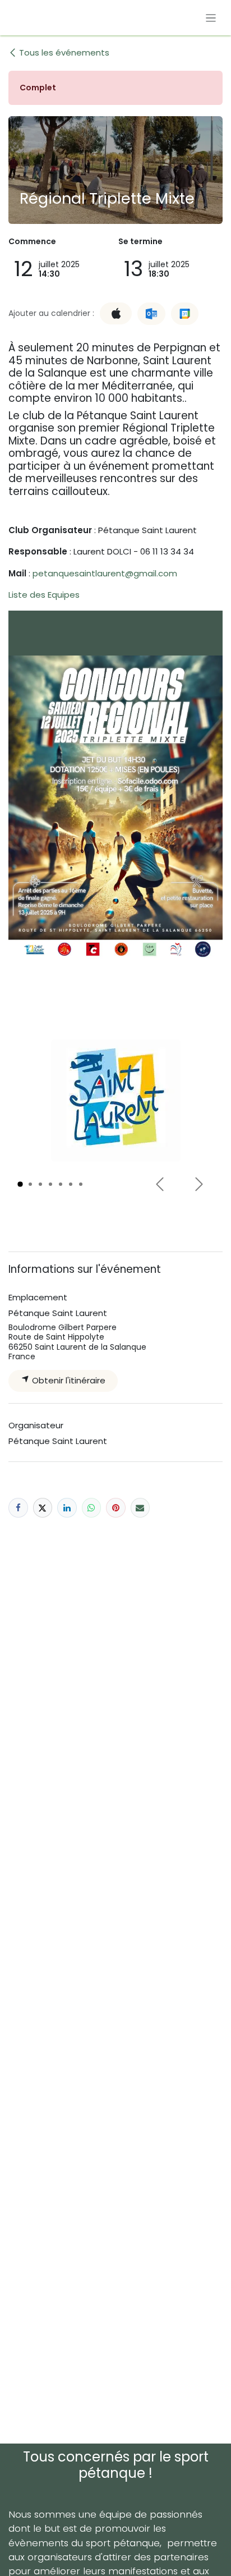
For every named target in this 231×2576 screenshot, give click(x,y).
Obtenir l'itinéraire (68, 1380)
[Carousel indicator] (20, 1184)
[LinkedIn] (67, 1508)
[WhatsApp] (92, 1508)
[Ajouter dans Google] (185, 314)
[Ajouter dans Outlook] (151, 314)
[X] (43, 1508)
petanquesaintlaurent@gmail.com (105, 573)
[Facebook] (18, 1508)
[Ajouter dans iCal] (116, 313)
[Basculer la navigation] (211, 18)
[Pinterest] (116, 1508)
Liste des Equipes (44, 595)
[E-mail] (140, 1508)
